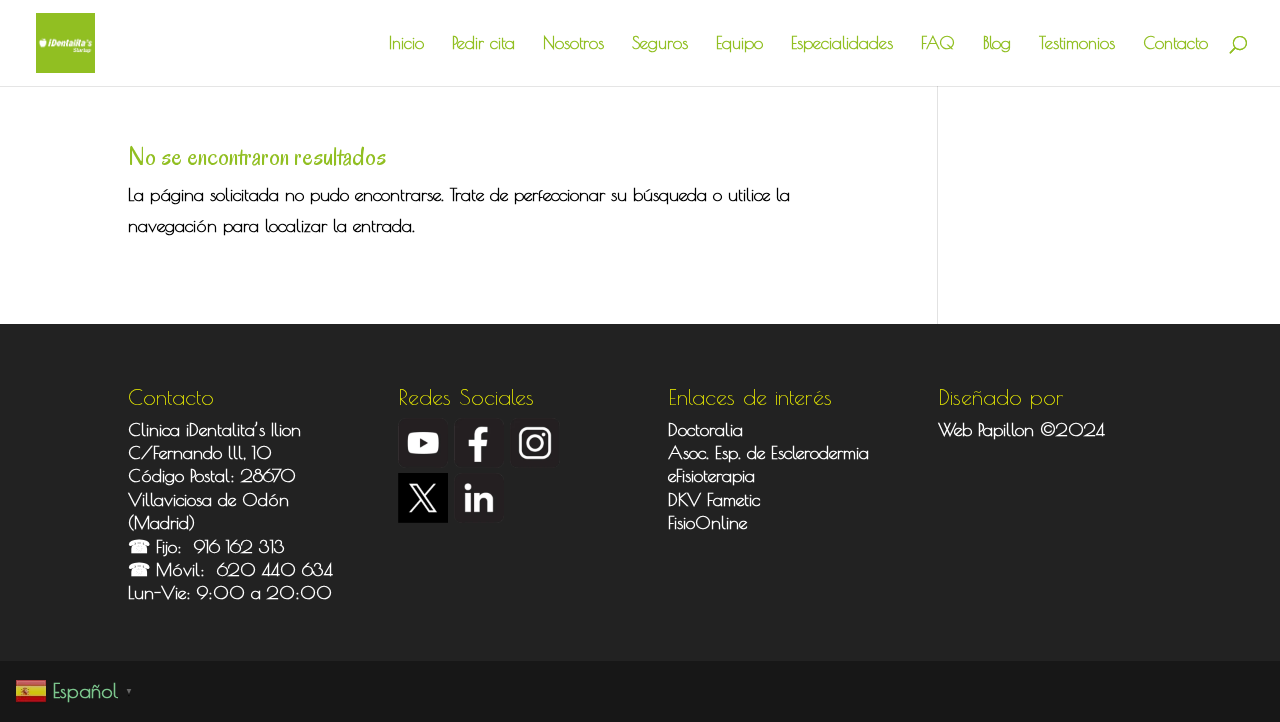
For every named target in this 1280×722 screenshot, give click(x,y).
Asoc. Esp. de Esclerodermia (771, 452)
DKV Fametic (714, 499)
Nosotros (573, 44)
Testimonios (1077, 44)
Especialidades (842, 44)
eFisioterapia (711, 475)
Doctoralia (705, 429)
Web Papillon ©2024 (1021, 429)
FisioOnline (707, 522)
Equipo (739, 44)
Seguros (660, 44)
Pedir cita (483, 44)
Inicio (406, 44)
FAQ (938, 44)
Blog (997, 44)
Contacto (1175, 44)
